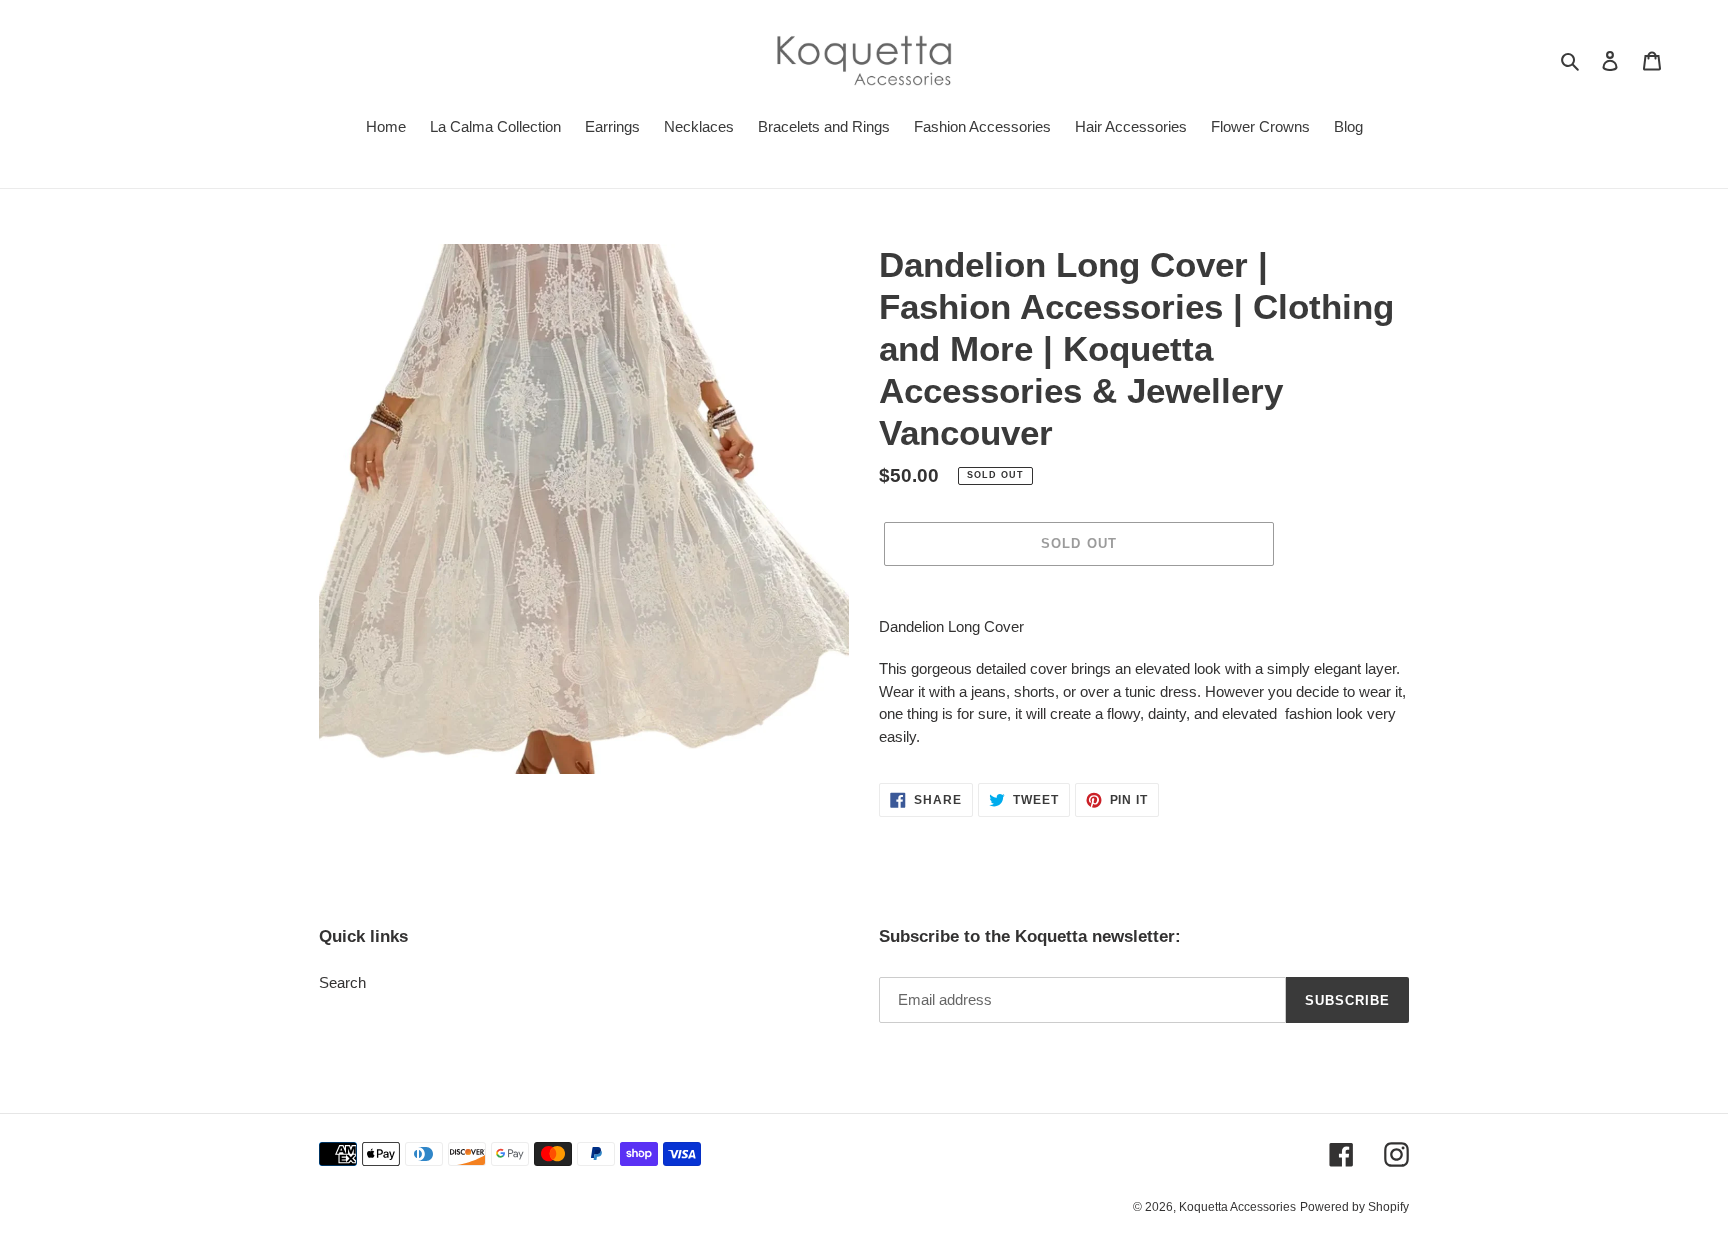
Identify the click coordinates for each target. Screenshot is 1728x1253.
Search (342, 982)
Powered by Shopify (1354, 1207)
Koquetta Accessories (1237, 1207)
